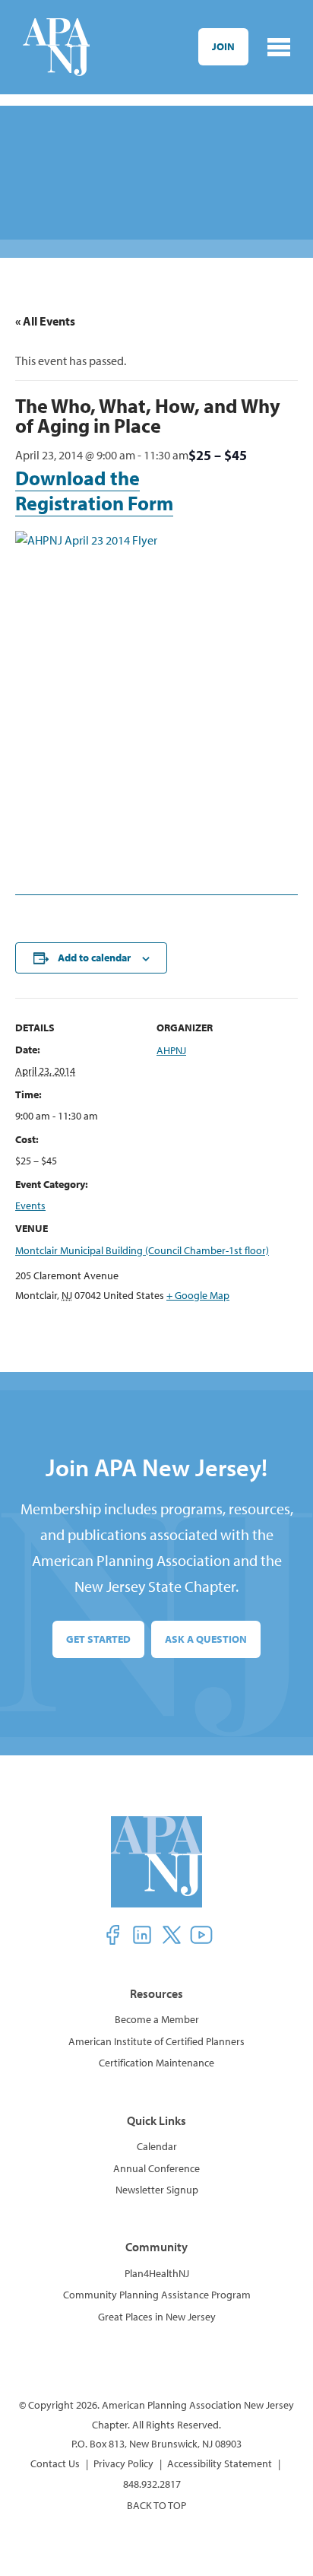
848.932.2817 (152, 2484)
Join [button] (223, 46)
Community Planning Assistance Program (157, 2295)
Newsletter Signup (157, 2190)
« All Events (45, 321)
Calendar (157, 2146)
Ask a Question (206, 1639)
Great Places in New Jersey (157, 2317)
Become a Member (157, 2019)
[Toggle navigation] (279, 47)
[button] (112, 1935)
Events (30, 1205)
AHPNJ (171, 1050)
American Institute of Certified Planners (156, 2041)
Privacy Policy (123, 2463)
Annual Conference (156, 2168)
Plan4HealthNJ (157, 2273)
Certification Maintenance (156, 2063)
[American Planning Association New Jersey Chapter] (56, 47)
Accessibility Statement (220, 2463)
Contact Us (55, 2463)
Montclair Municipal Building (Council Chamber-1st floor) (142, 1250)
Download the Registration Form (94, 491)
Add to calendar (94, 958)
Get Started (98, 1639)
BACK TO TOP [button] (156, 2505)
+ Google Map (198, 1295)
